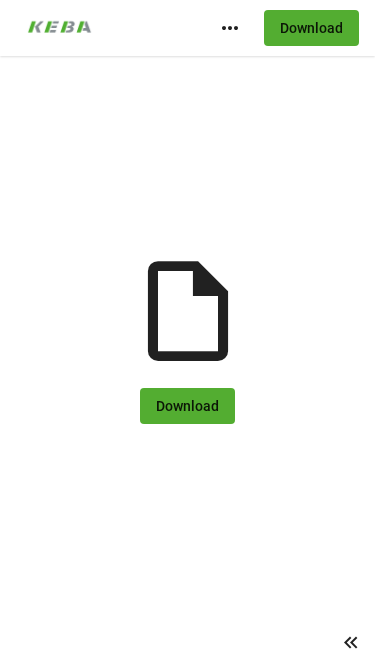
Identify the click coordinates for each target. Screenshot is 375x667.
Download (311, 28)
